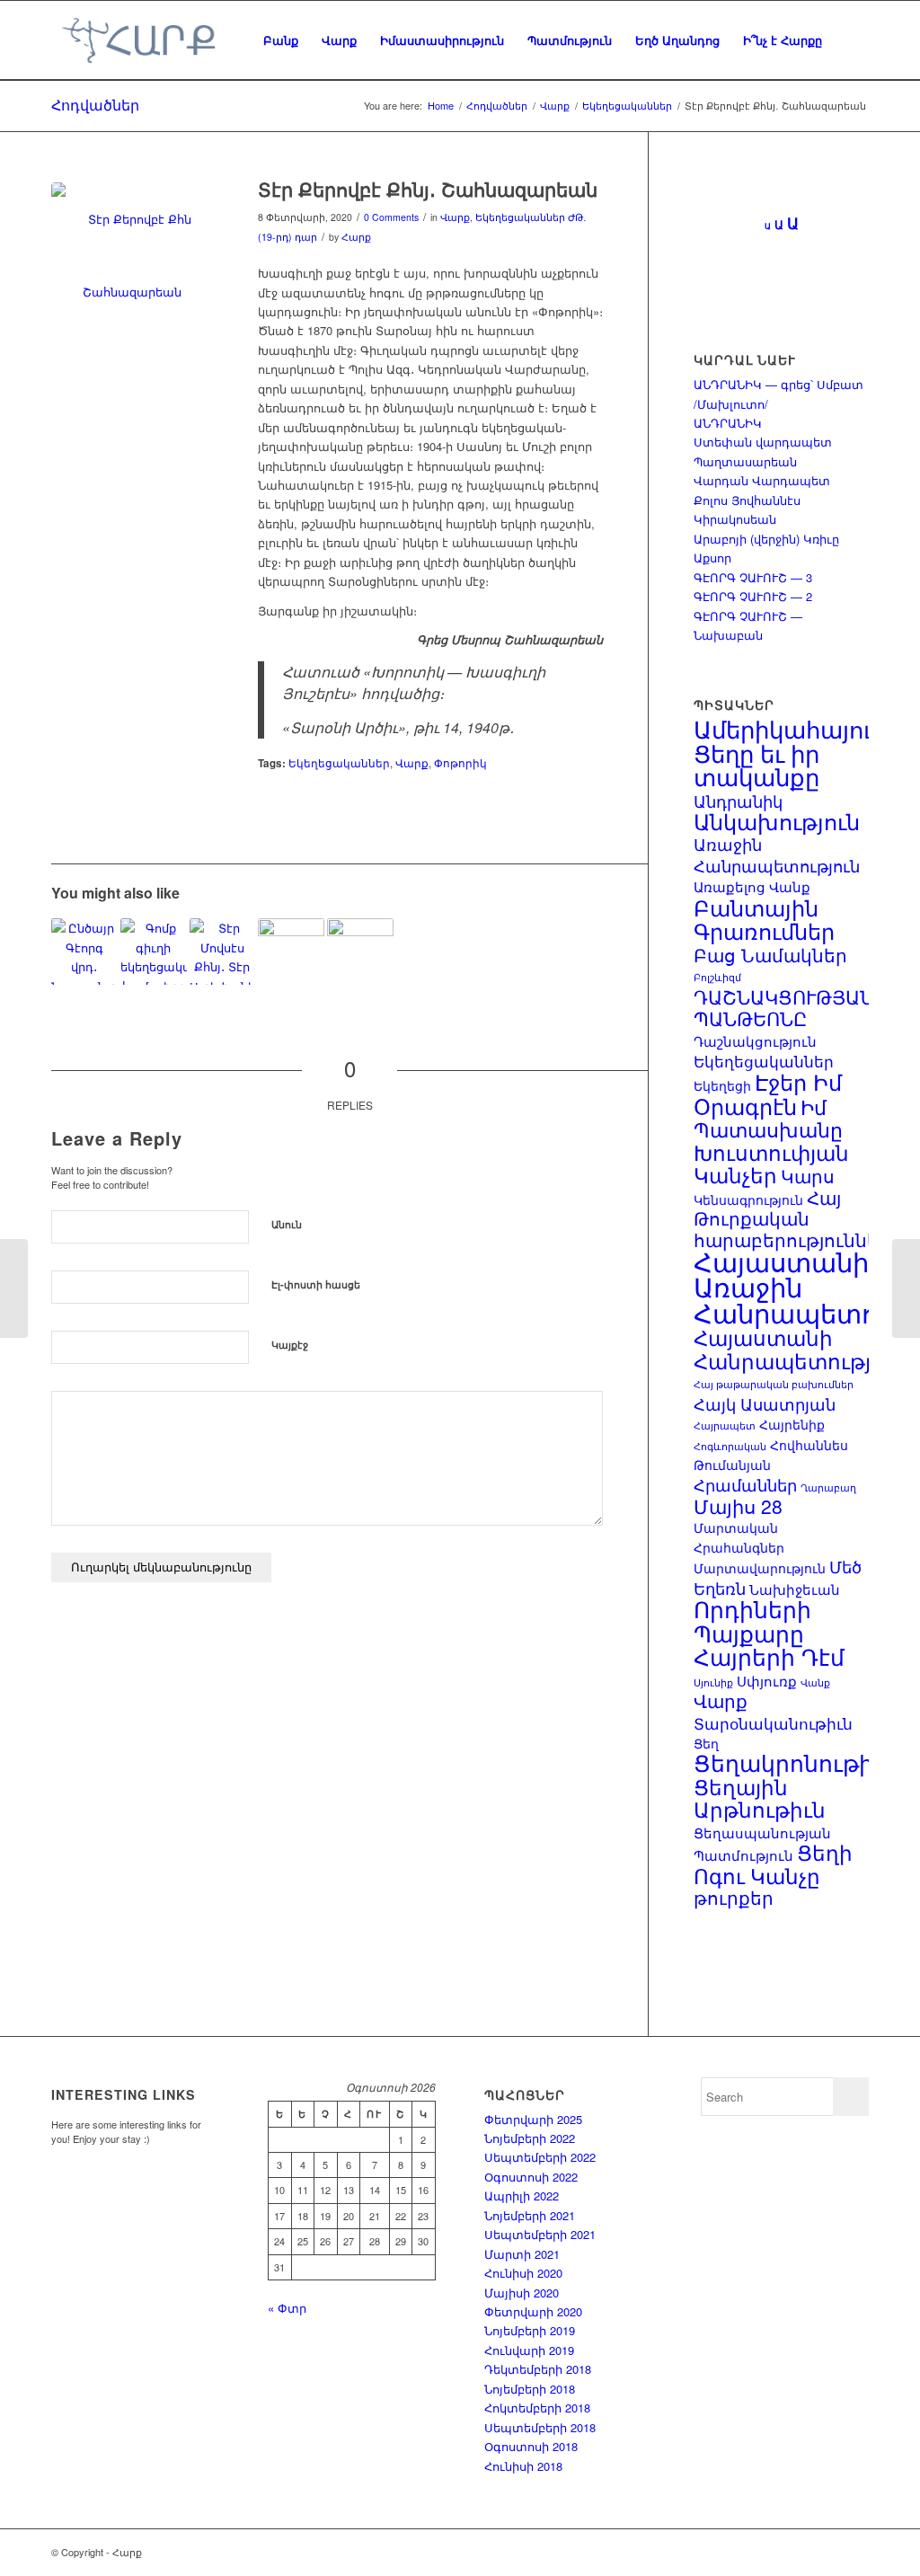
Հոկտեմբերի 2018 (537, 2408)
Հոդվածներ (95, 105)
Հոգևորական (730, 1446)
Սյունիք (713, 1682)
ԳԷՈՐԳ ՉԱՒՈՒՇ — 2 (753, 596)
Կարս (808, 1176)
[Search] (851, 40)
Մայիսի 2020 (522, 2293)
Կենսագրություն (748, 1199)
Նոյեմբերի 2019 (530, 2330)
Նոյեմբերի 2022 (530, 2138)
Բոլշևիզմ (717, 977)
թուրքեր (734, 1898)
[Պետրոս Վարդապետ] (154, 952)
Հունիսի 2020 (523, 2273)
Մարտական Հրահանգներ (739, 1537)
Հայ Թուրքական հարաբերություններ (792, 1219)
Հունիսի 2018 (523, 2466)
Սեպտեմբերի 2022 (540, 2157)
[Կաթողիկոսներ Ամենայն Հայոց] (291, 952)
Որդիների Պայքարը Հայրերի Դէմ (769, 1632)
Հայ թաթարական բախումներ (774, 1384)
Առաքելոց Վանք (752, 886)
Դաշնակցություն (755, 1040)
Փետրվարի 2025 (533, 2119)
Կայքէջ (290, 1345)
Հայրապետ (725, 1425)
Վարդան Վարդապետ (762, 480)
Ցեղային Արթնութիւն (760, 1797)
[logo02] (138, 40)
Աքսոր (712, 558)
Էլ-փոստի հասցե (316, 1284)
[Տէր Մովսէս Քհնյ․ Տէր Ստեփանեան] (223, 952)
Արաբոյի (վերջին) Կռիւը (766, 539)
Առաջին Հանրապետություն (777, 854)
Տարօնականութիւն (773, 1723)
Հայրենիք (792, 1424)
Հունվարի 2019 (529, 2350)
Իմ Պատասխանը (768, 1118)
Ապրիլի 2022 (522, 2195)
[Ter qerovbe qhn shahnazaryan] (132, 263)
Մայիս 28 (738, 1506)
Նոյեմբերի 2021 (530, 2215)
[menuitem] (281, 40)
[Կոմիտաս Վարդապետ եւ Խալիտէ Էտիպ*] (360, 952)
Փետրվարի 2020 (533, 2311)
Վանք (815, 1682)
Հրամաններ (745, 1484)
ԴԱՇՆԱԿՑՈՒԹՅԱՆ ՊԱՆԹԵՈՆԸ (783, 1007)
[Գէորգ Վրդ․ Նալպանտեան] (84, 952)
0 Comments (391, 217)
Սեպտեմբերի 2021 (540, 2234)
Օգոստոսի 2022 (531, 2177)
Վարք (455, 217)
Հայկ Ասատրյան (765, 1403)
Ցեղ (706, 1743)
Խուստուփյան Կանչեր (771, 1163)
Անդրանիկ (738, 801)
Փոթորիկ (460, 763)
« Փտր (287, 2308)
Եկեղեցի (722, 1085)
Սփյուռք (767, 1680)
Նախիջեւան (795, 1589)
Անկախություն (777, 821)
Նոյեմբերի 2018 (530, 2389)
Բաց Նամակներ (770, 955)
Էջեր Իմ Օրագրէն (768, 1093)
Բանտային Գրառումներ (764, 919)
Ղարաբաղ (828, 1487)
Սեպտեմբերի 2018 (540, 2427)
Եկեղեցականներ (520, 217)
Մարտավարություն (760, 1568)
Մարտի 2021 (522, 2254)
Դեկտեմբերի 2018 (538, 2369)
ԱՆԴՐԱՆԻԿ (728, 423)
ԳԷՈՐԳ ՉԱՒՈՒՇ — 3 (753, 577)
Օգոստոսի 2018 (531, 2446)
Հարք (356, 237)
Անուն (287, 1224)
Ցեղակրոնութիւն (796, 1762)
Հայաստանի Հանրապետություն (800, 1348)
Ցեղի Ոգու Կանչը (773, 1863)
